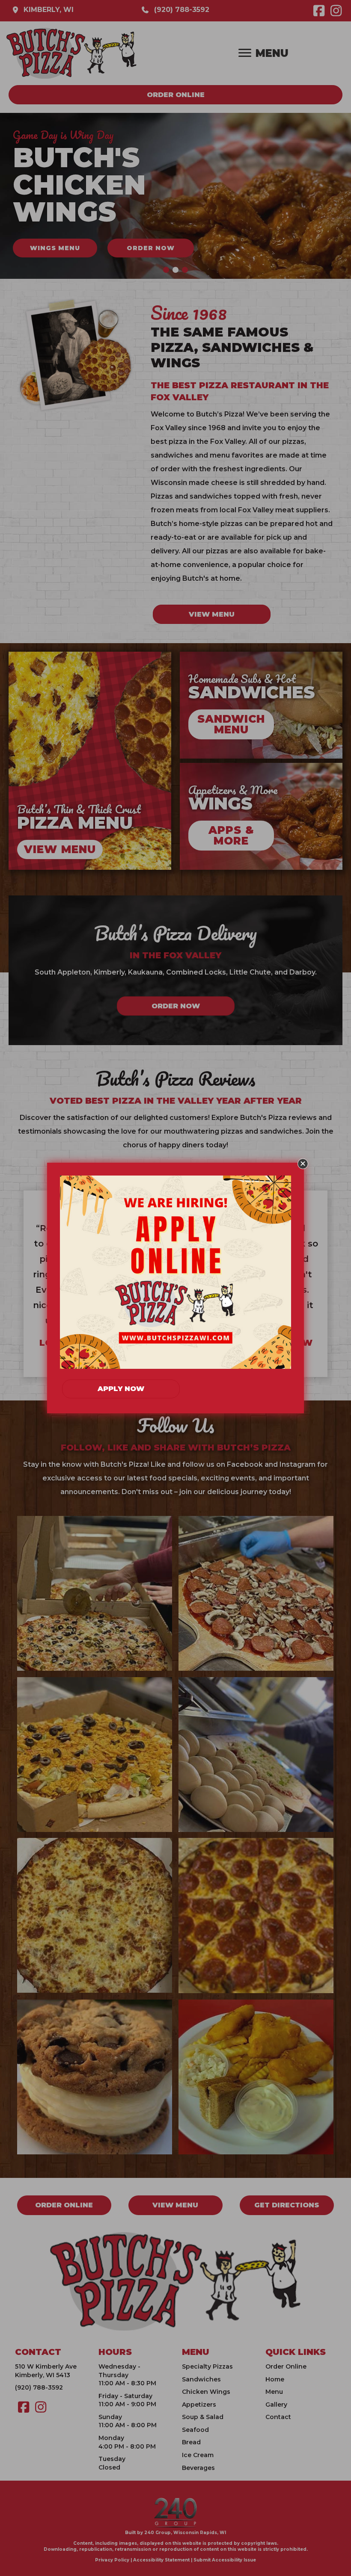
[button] (303, 1164)
